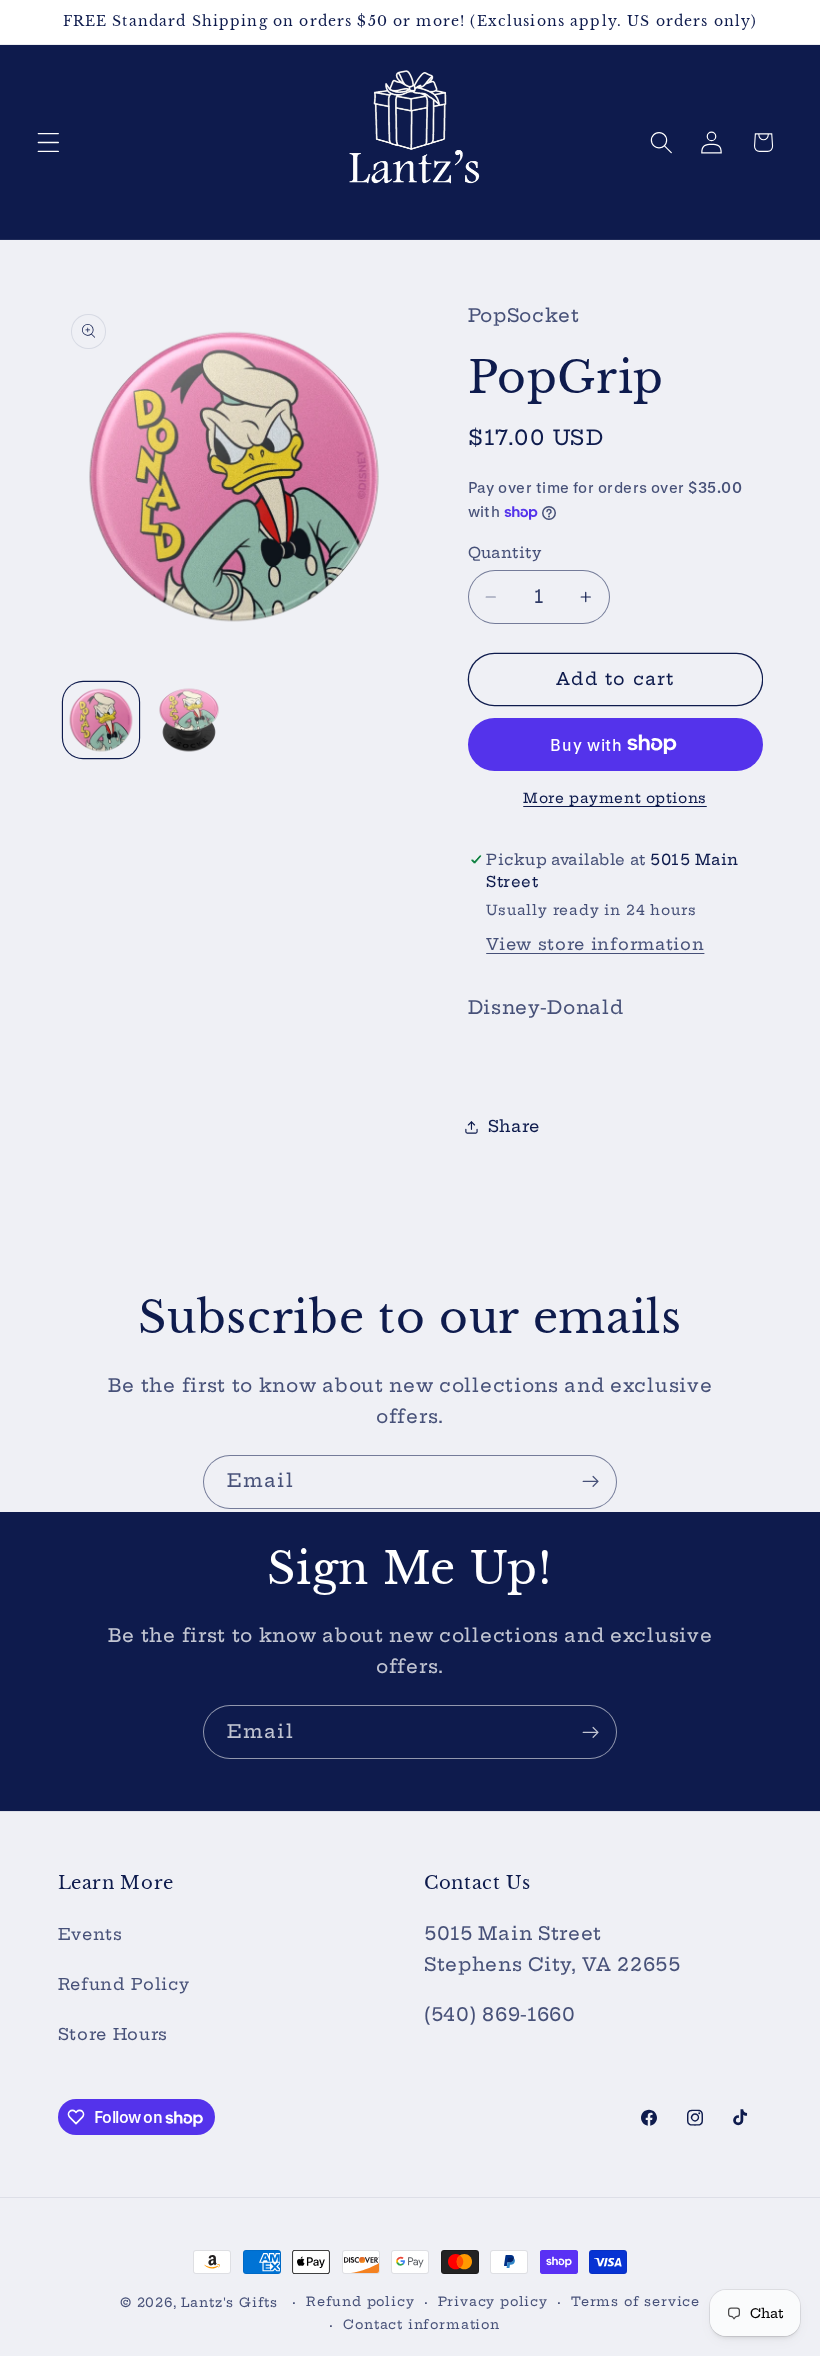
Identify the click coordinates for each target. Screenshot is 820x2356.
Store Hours (113, 2034)
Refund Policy (124, 1984)
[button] (48, 142)
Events (90, 1934)
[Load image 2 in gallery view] (189, 720)
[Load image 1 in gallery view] (101, 720)
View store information (595, 944)
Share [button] (514, 1126)
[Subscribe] (590, 1482)
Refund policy (360, 2301)
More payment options (615, 798)
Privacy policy (493, 2301)
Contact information (421, 2324)
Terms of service (635, 2301)
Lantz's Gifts (229, 2302)
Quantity (505, 552)
